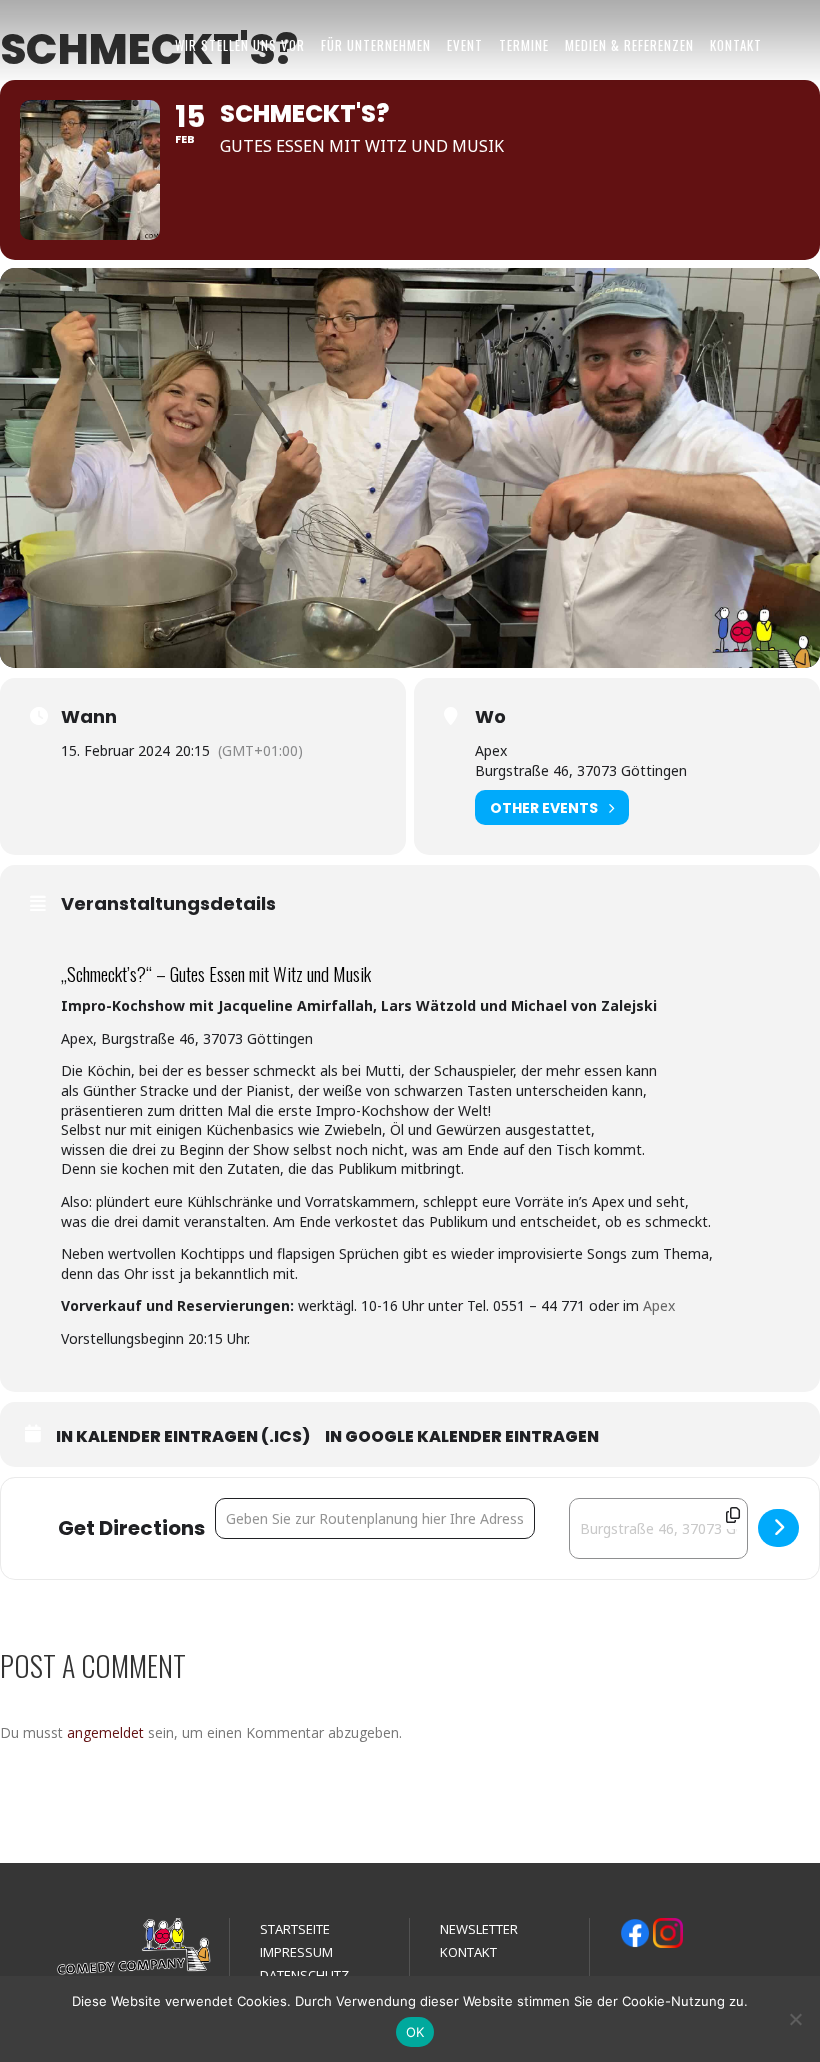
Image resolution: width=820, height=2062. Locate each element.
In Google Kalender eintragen (462, 1437)
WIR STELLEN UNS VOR (240, 45)
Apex (659, 1305)
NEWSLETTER (479, 1929)
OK (415, 2032)
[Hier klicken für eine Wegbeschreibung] (778, 1528)
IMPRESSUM (296, 1952)
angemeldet (105, 1732)
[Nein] (795, 2019)
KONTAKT (736, 45)
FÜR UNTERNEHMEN (376, 45)
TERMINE (524, 45)
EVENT (465, 45)
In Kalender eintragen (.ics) (183, 1437)
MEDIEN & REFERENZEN (629, 45)
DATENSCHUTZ (304, 1975)
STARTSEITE (295, 1929)
